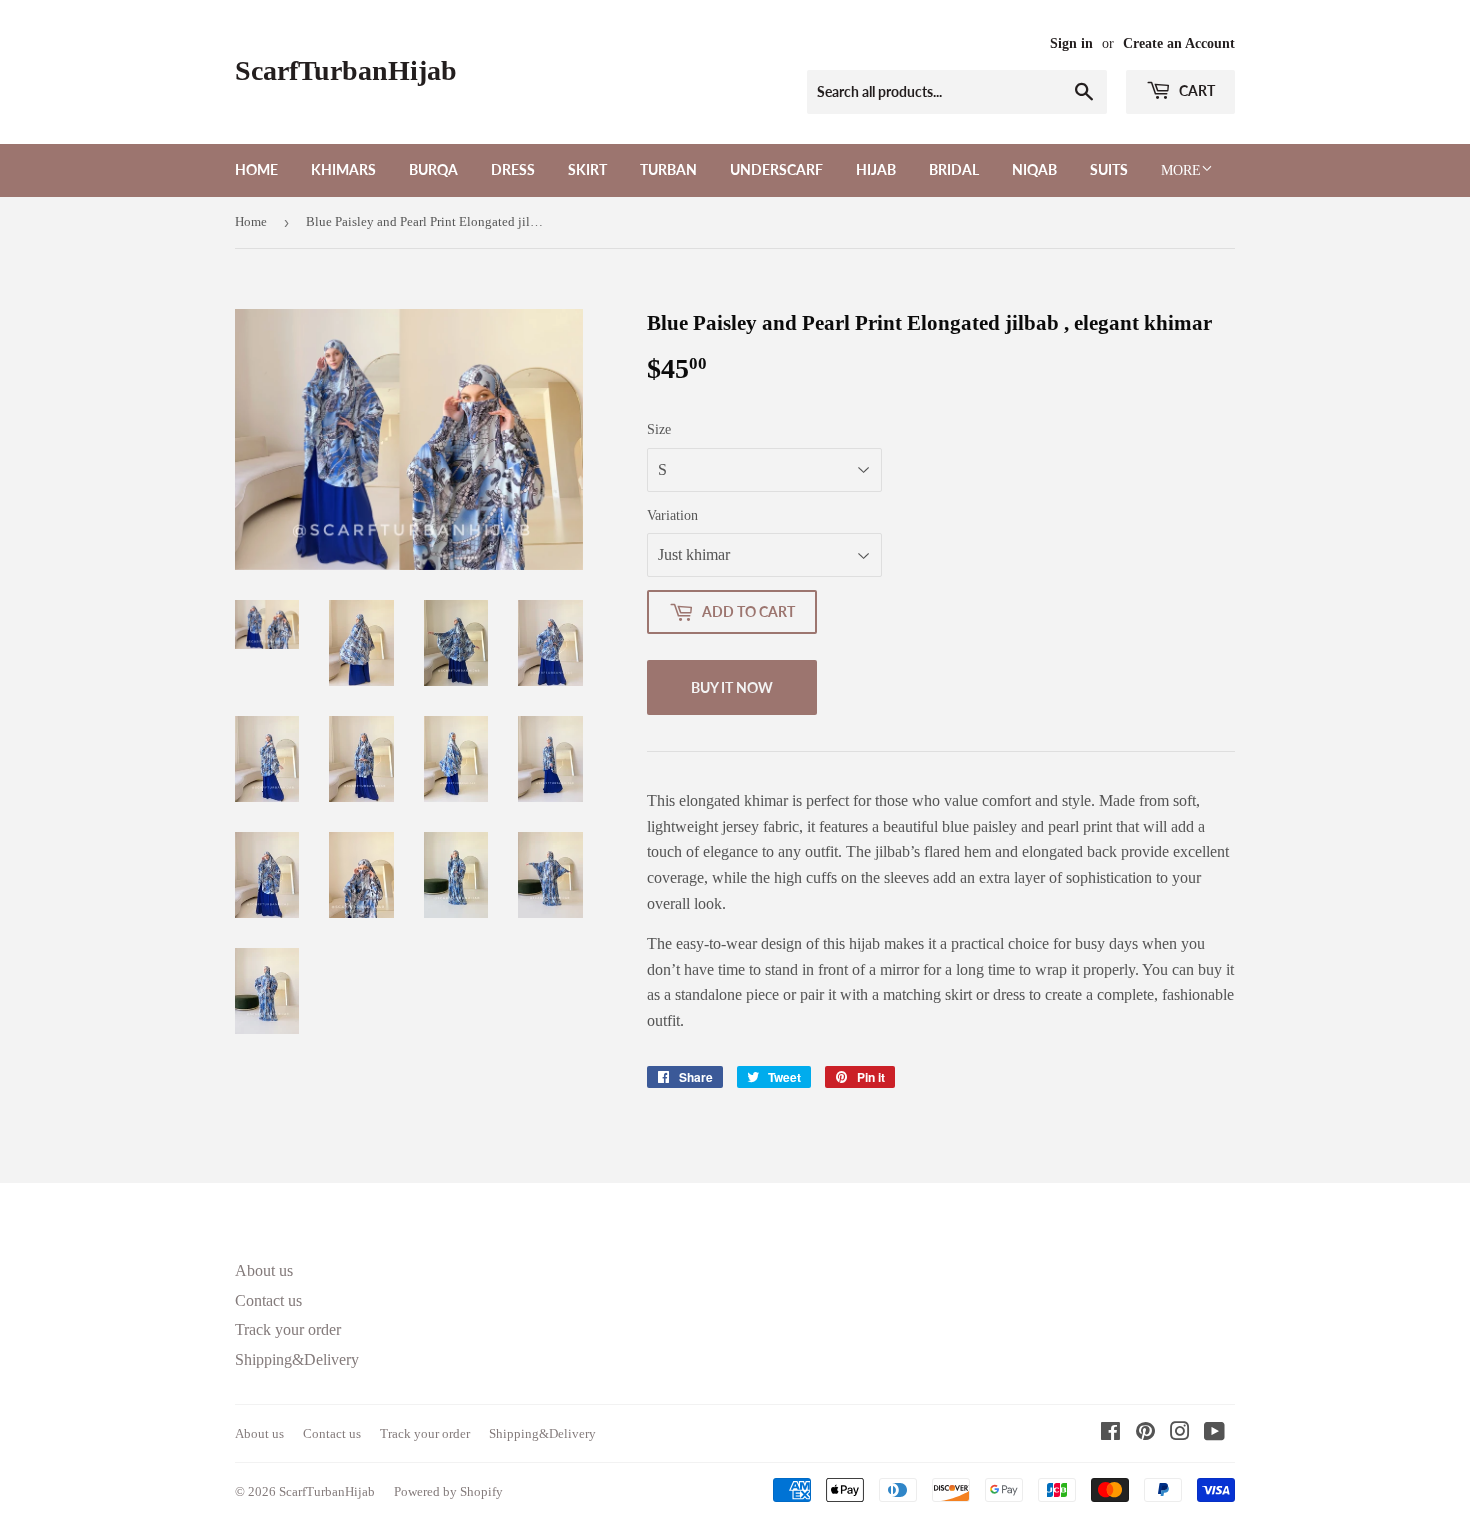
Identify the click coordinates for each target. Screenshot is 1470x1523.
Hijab (876, 169)
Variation (672, 515)
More (1181, 170)
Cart (1195, 90)
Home (256, 169)
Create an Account (1179, 43)
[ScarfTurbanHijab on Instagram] (1180, 1433)
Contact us (268, 1300)
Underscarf (776, 169)
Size (659, 429)
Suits (1109, 169)
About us (264, 1270)
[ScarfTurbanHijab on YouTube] (1214, 1433)
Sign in (1071, 43)
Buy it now (732, 687)
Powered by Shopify (448, 1491)
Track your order (288, 1329)
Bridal (954, 169)
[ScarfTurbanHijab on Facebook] (1110, 1433)
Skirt (587, 169)
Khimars (343, 169)
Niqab (1034, 169)
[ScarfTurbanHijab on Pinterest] (1145, 1433)
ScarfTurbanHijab (346, 70)
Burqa (433, 169)
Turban (668, 169)
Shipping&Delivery (297, 1359)
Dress (513, 169)
